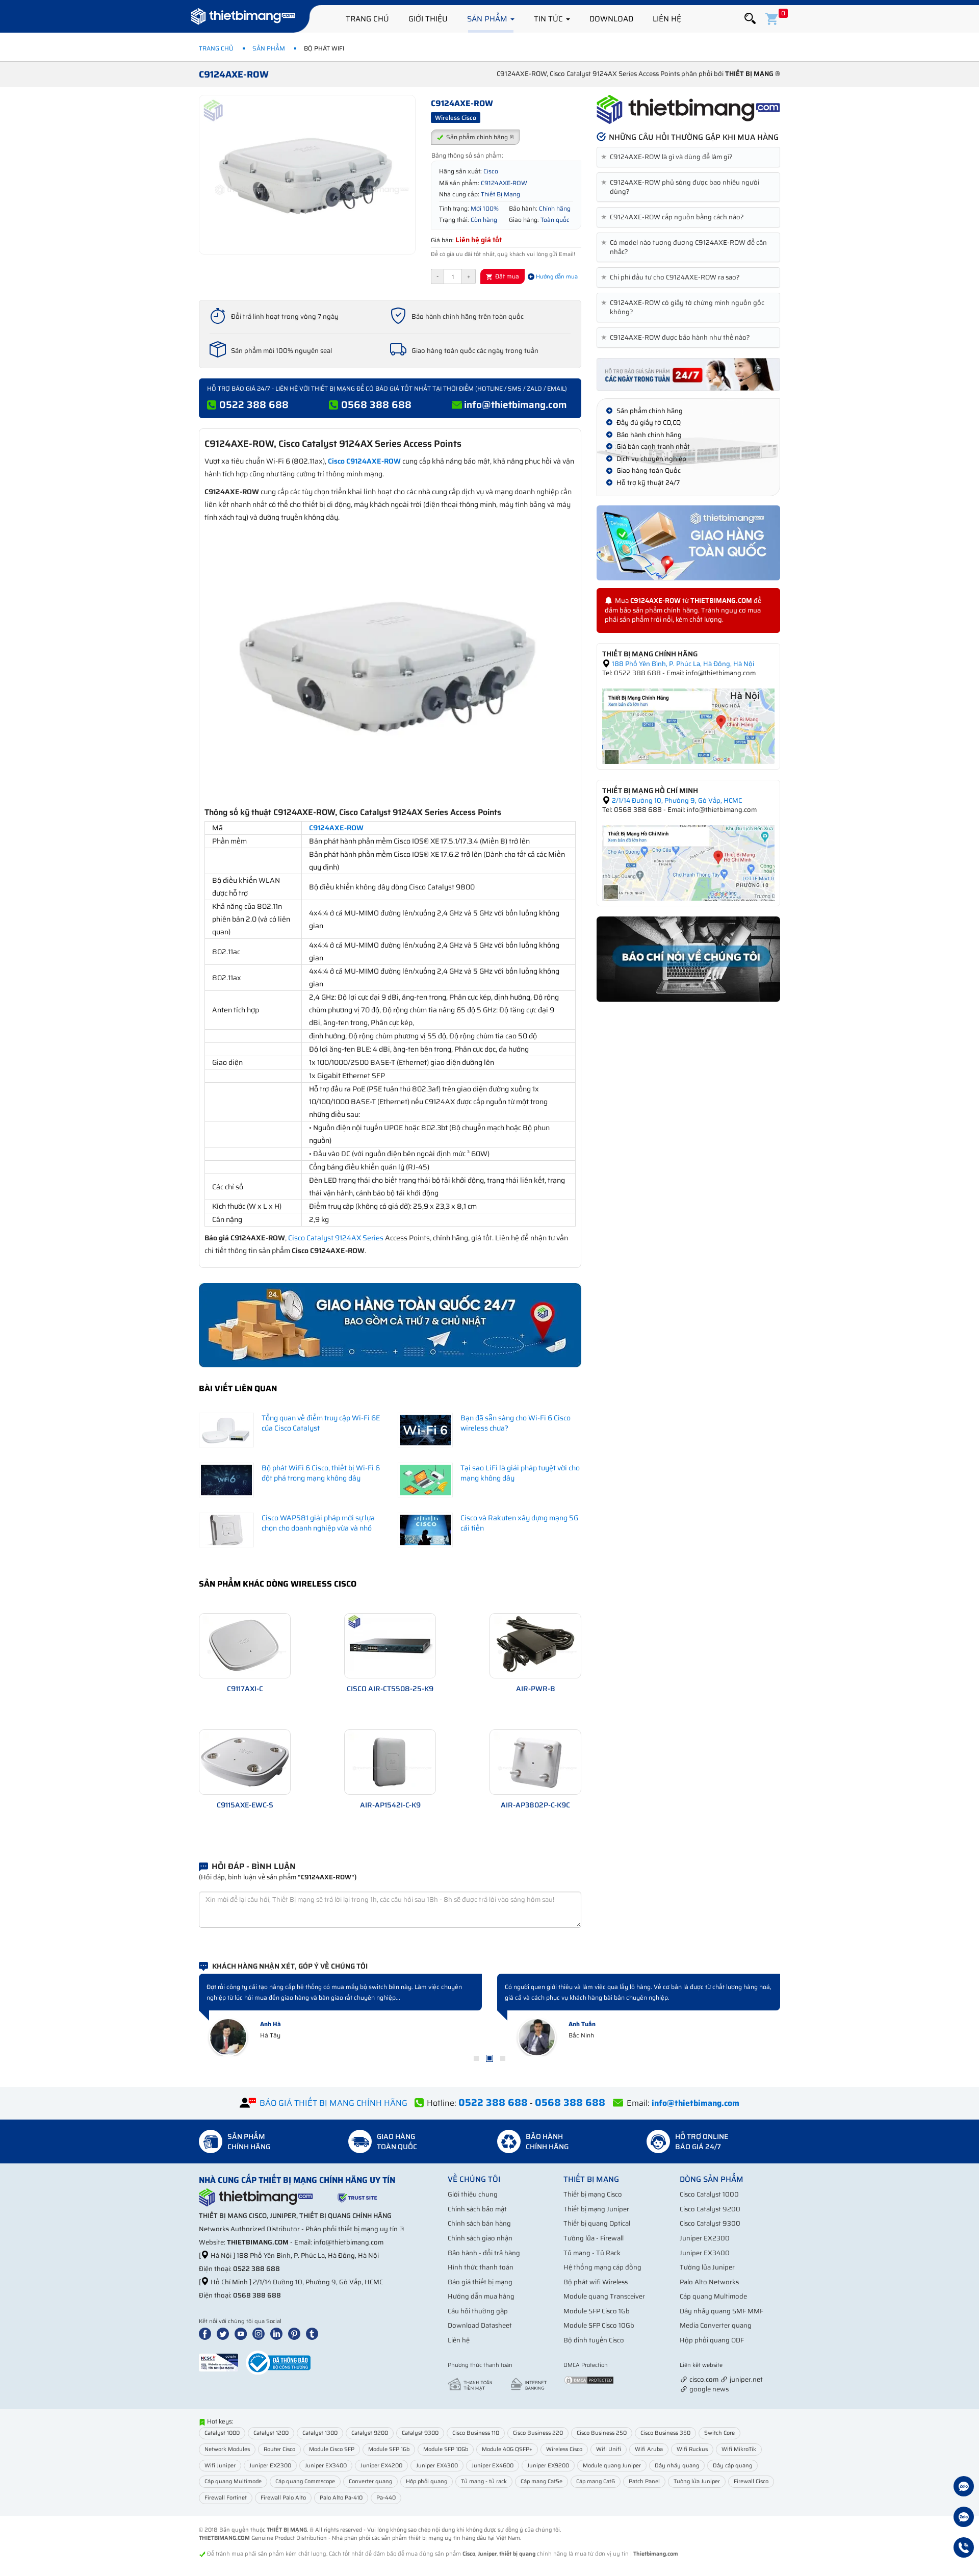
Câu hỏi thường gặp (478, 2311)
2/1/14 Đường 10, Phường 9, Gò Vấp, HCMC (676, 800)
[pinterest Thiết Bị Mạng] (296, 2333)
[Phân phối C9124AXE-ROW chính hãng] (688, 110)
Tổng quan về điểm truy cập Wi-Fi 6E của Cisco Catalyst (321, 1423)
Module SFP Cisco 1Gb (597, 2311)
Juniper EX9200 (548, 2466)
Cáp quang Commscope (305, 2481)
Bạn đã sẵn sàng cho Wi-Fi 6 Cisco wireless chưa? (516, 1423)
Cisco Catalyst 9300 (710, 2223)
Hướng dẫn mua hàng (481, 2296)
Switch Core (719, 2433)
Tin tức (549, 19)
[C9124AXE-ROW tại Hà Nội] (688, 725)
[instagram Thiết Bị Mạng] (261, 2333)
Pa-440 (386, 2498)
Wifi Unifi (609, 2449)
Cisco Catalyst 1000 (709, 2194)
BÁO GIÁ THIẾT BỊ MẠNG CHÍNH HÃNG (333, 2103)
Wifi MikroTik (739, 2449)
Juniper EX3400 (705, 2253)
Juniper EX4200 (381, 2466)
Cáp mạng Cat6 (596, 2481)
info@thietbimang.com (516, 404)
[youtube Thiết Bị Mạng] (243, 2333)
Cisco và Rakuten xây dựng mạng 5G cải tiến (519, 1523)
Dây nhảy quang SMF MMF (722, 2311)
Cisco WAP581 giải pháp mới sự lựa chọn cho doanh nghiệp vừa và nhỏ (318, 1523)
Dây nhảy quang (677, 2466)
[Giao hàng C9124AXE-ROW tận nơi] (688, 543)
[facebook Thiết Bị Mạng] (207, 2333)
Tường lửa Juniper (707, 2267)
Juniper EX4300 (437, 2466)
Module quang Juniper (612, 2466)
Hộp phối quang (427, 2481)
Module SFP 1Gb (389, 2449)
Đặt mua (506, 276)
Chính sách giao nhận (480, 2238)
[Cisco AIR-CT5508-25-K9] (390, 1645)
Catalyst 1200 (271, 2433)
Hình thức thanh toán (481, 2267)
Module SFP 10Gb (446, 2449)
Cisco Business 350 (665, 2433)
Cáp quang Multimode (713, 2296)
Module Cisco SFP (332, 2449)
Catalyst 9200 (370, 2433)
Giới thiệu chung (473, 2194)
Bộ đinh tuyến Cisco (594, 2340)
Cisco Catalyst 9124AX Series (336, 1238)
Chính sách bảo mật (477, 2209)
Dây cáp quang (732, 2466)
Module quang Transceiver (604, 2296)
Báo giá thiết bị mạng (480, 2282)
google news (709, 2389)
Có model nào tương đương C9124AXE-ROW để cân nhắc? (686, 247)
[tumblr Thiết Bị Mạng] (314, 2333)
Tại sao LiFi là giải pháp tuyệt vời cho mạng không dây (520, 1473)
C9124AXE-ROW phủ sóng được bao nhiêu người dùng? (682, 187)
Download (611, 19)
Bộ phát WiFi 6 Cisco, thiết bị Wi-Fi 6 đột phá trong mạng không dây (321, 1473)
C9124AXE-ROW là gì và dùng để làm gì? (669, 157)
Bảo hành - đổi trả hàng (484, 2253)
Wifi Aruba (649, 2449)
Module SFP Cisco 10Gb (599, 2325)
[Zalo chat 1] (964, 2488)
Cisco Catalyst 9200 (710, 2209)
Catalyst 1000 (222, 2433)
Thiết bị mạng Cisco (593, 2194)
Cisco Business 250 (602, 2433)
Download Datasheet (480, 2325)
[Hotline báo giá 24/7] (964, 2549)
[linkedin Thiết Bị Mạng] (278, 2333)
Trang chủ (367, 19)
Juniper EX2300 (705, 2238)
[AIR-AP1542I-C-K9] (390, 1761)
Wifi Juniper (220, 2466)
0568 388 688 (376, 404)
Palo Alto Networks (709, 2282)
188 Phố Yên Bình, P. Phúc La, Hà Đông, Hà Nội (682, 664)
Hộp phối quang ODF (712, 2340)
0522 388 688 (254, 404)
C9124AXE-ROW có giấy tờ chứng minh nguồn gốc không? (685, 308)
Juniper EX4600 (493, 2466)
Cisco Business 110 (476, 2433)
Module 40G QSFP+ (507, 2449)
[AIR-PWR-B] (535, 1645)
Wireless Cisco (564, 2449)
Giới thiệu (428, 19)
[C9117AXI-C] (245, 1645)
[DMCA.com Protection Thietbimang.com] (589, 2379)
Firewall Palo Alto (283, 2498)
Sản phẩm (488, 19)
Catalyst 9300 (420, 2433)
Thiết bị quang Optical (597, 2223)
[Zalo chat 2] (964, 2518)
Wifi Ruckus (692, 2449)
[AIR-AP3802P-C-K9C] (535, 1761)
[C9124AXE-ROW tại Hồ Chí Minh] (688, 862)
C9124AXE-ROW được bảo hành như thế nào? (677, 338)
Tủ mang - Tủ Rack (592, 2253)
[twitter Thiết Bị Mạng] (225, 2333)
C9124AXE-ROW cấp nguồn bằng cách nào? (674, 217)
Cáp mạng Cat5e (542, 2481)
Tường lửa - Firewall (594, 2238)
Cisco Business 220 (538, 2433)
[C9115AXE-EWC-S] (245, 1761)
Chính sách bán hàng (479, 2223)
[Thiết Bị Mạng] (243, 18)
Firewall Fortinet (226, 2498)
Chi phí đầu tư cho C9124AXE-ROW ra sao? (672, 277)
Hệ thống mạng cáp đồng (602, 2267)
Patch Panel (644, 2481)
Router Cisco (279, 2449)
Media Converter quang (716, 2325)
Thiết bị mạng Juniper (596, 2209)
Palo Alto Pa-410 (341, 2498)
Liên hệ (667, 19)
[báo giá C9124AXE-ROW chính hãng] (688, 374)
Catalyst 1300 (320, 2433)
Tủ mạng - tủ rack (484, 2481)
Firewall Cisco (751, 2481)
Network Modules (227, 2449)
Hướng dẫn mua (556, 277)
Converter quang (370, 2481)
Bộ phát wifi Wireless (596, 2282)
